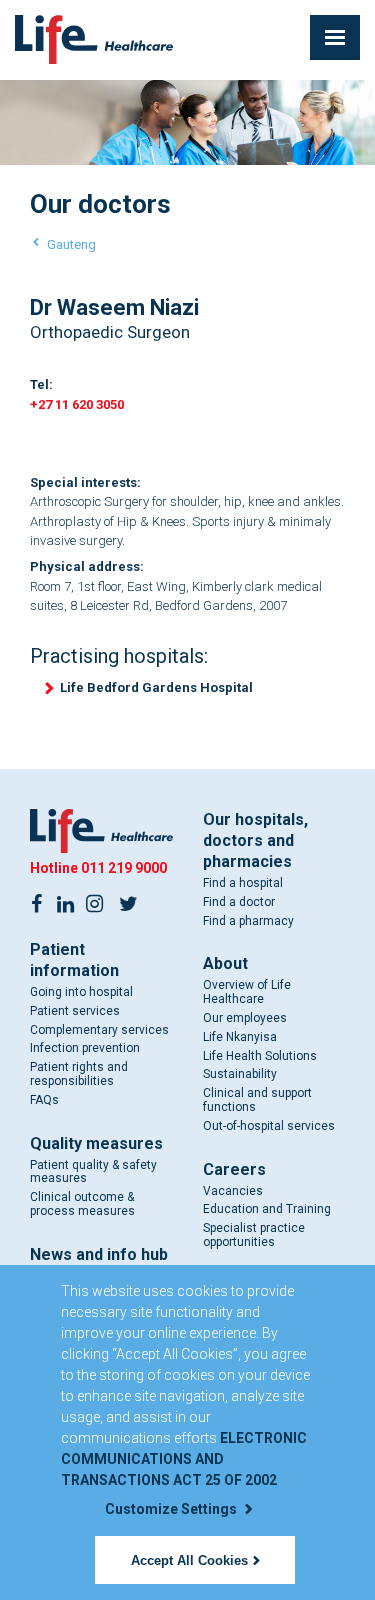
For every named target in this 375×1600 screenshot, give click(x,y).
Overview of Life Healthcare (247, 992)
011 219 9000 (124, 868)
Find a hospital (243, 883)
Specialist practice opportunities (254, 1235)
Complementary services (99, 1030)
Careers (234, 1169)
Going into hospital (81, 992)
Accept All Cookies (189, 1560)
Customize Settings (172, 1509)
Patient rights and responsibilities (79, 1074)
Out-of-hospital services (269, 1126)
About (225, 963)
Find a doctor (239, 902)
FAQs (44, 1100)
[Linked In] (65, 902)
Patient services (75, 1011)
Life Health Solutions (260, 1056)
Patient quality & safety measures (93, 1172)
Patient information (74, 960)
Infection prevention (85, 1048)
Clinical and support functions (257, 1100)
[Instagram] (94, 902)
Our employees (245, 1018)
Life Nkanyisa (240, 1037)
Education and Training (267, 1209)
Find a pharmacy (248, 921)
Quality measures (96, 1143)
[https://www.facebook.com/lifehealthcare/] (36, 902)
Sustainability (240, 1074)
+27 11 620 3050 (77, 404)
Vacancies (233, 1191)
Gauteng (71, 244)
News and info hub (99, 1254)
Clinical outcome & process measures (82, 1204)
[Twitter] (128, 902)
